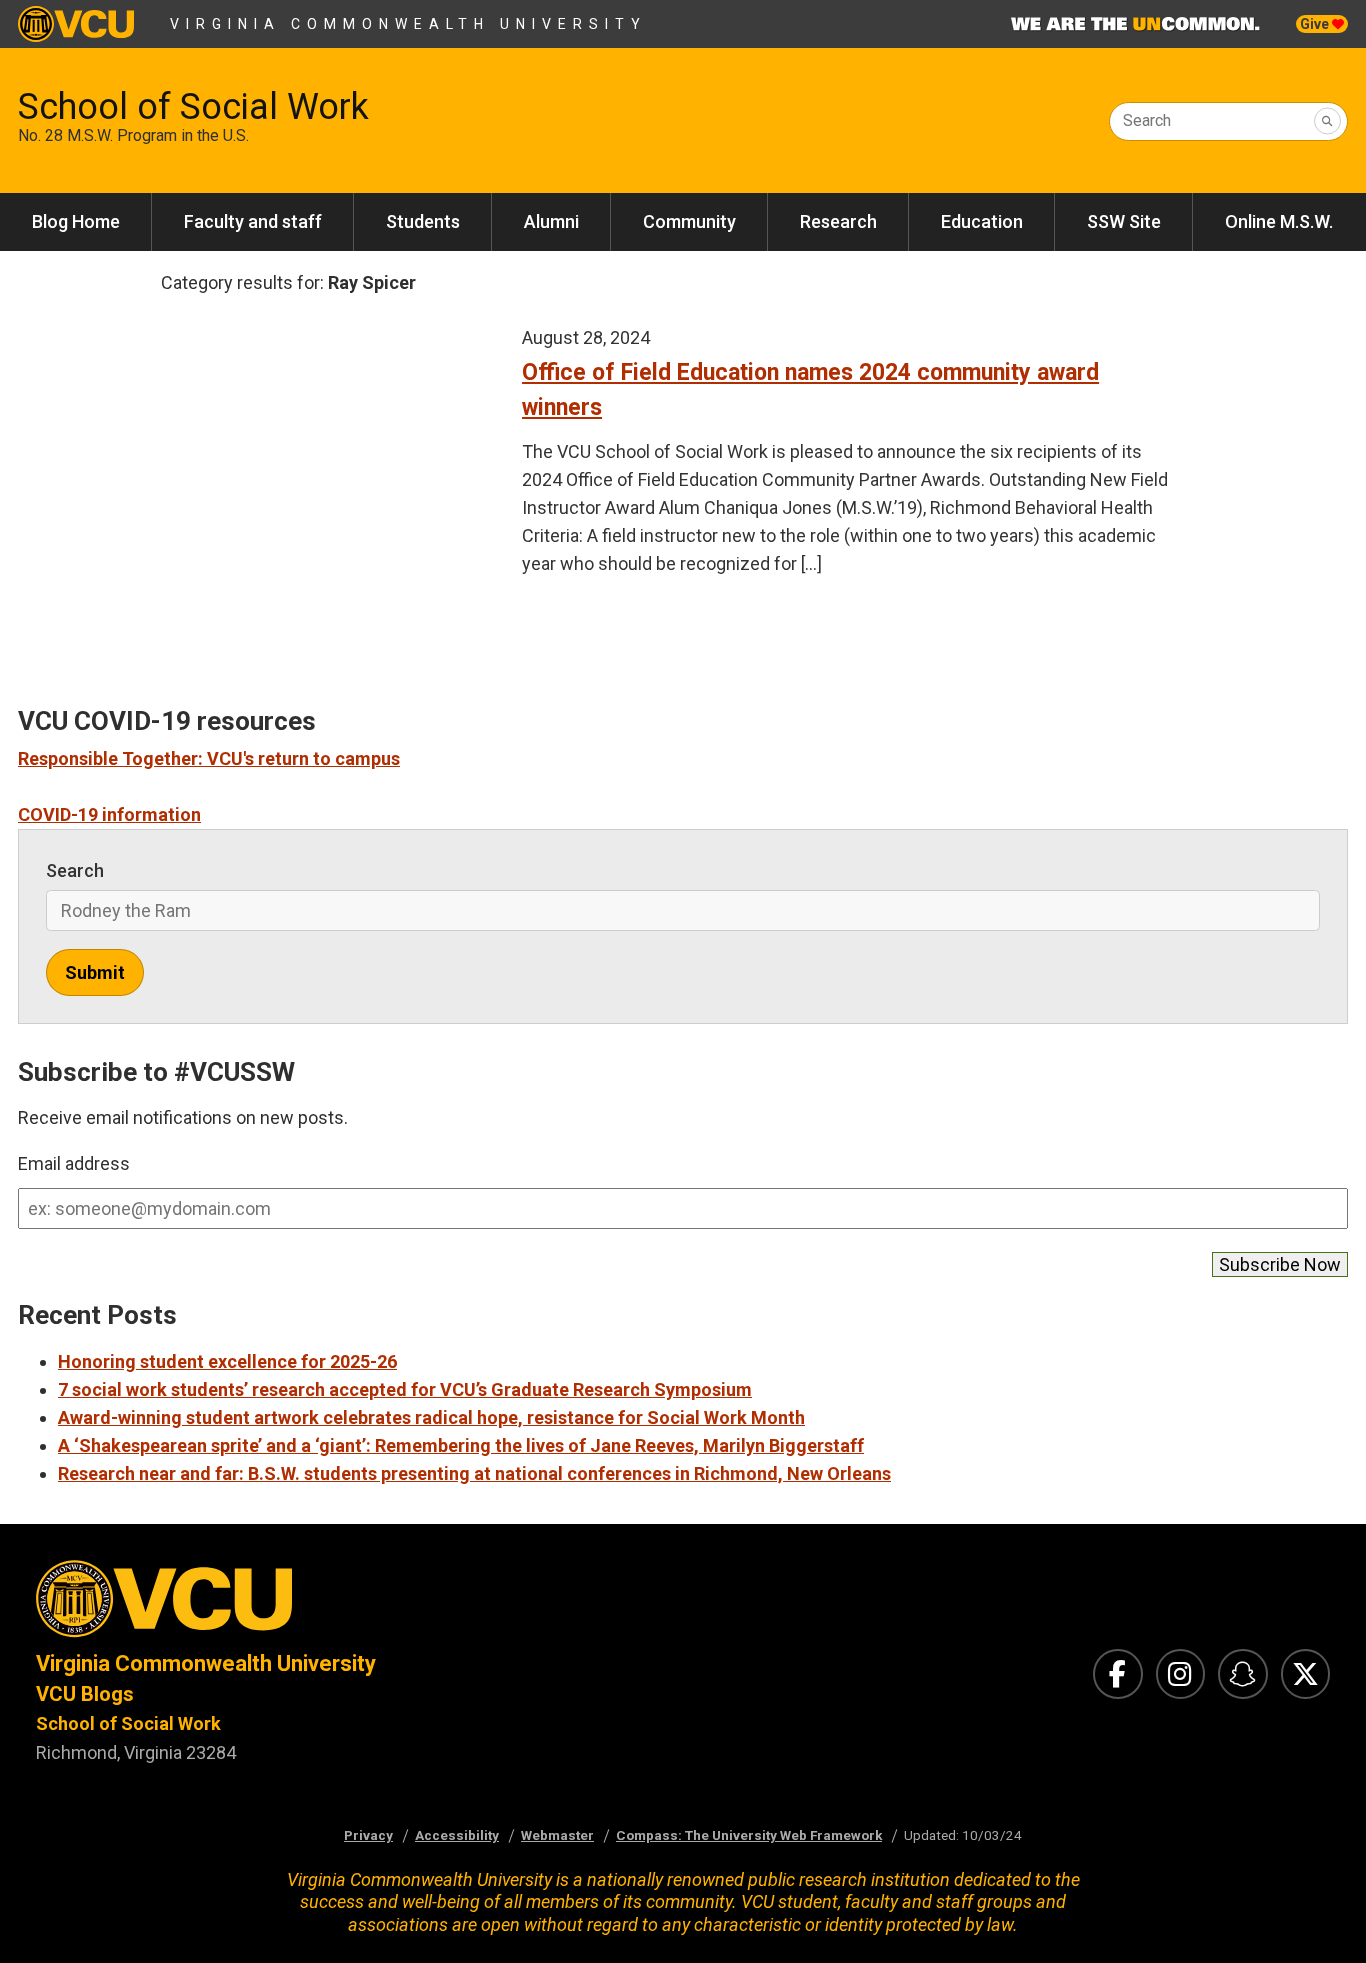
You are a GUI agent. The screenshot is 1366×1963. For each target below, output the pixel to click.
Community (689, 221)
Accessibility (457, 1835)
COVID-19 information (109, 814)
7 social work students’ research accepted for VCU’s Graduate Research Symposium (405, 1389)
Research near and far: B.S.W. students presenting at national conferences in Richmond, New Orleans (474, 1473)
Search (1147, 120)
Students (423, 221)
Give (1316, 24)
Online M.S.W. (1279, 221)
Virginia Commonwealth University (408, 24)
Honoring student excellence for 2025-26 (227, 1361)
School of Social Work (193, 107)
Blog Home (76, 221)
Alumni (551, 221)
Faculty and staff (253, 221)
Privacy (368, 1835)
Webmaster (557, 1835)
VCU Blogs (85, 1694)
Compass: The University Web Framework (749, 1835)
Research (838, 221)
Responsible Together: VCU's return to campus (209, 758)
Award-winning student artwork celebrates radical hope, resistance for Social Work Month (431, 1417)
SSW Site (1124, 221)
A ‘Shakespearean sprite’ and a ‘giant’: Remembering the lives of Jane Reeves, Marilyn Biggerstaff (461, 1445)
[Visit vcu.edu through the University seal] (341, 1604)
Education (982, 221)
